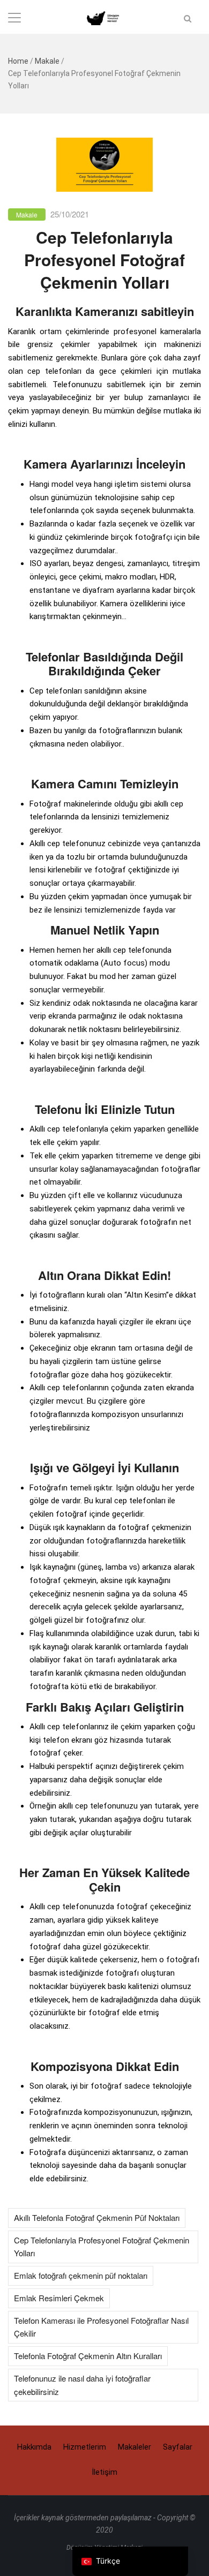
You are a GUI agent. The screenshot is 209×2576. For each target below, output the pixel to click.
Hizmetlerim (85, 2447)
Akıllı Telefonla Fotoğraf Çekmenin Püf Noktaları (97, 2217)
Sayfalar (178, 2447)
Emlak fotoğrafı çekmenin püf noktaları (81, 2275)
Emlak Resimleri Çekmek (59, 2298)
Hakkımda (34, 2447)
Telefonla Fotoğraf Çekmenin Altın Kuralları (88, 2356)
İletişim (104, 2472)
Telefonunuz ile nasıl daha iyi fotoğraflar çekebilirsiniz (82, 2385)
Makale (47, 61)
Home (18, 61)
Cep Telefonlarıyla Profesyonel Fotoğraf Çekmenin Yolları (102, 2247)
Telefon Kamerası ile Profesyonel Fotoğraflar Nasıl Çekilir (101, 2327)
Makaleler (135, 2447)
